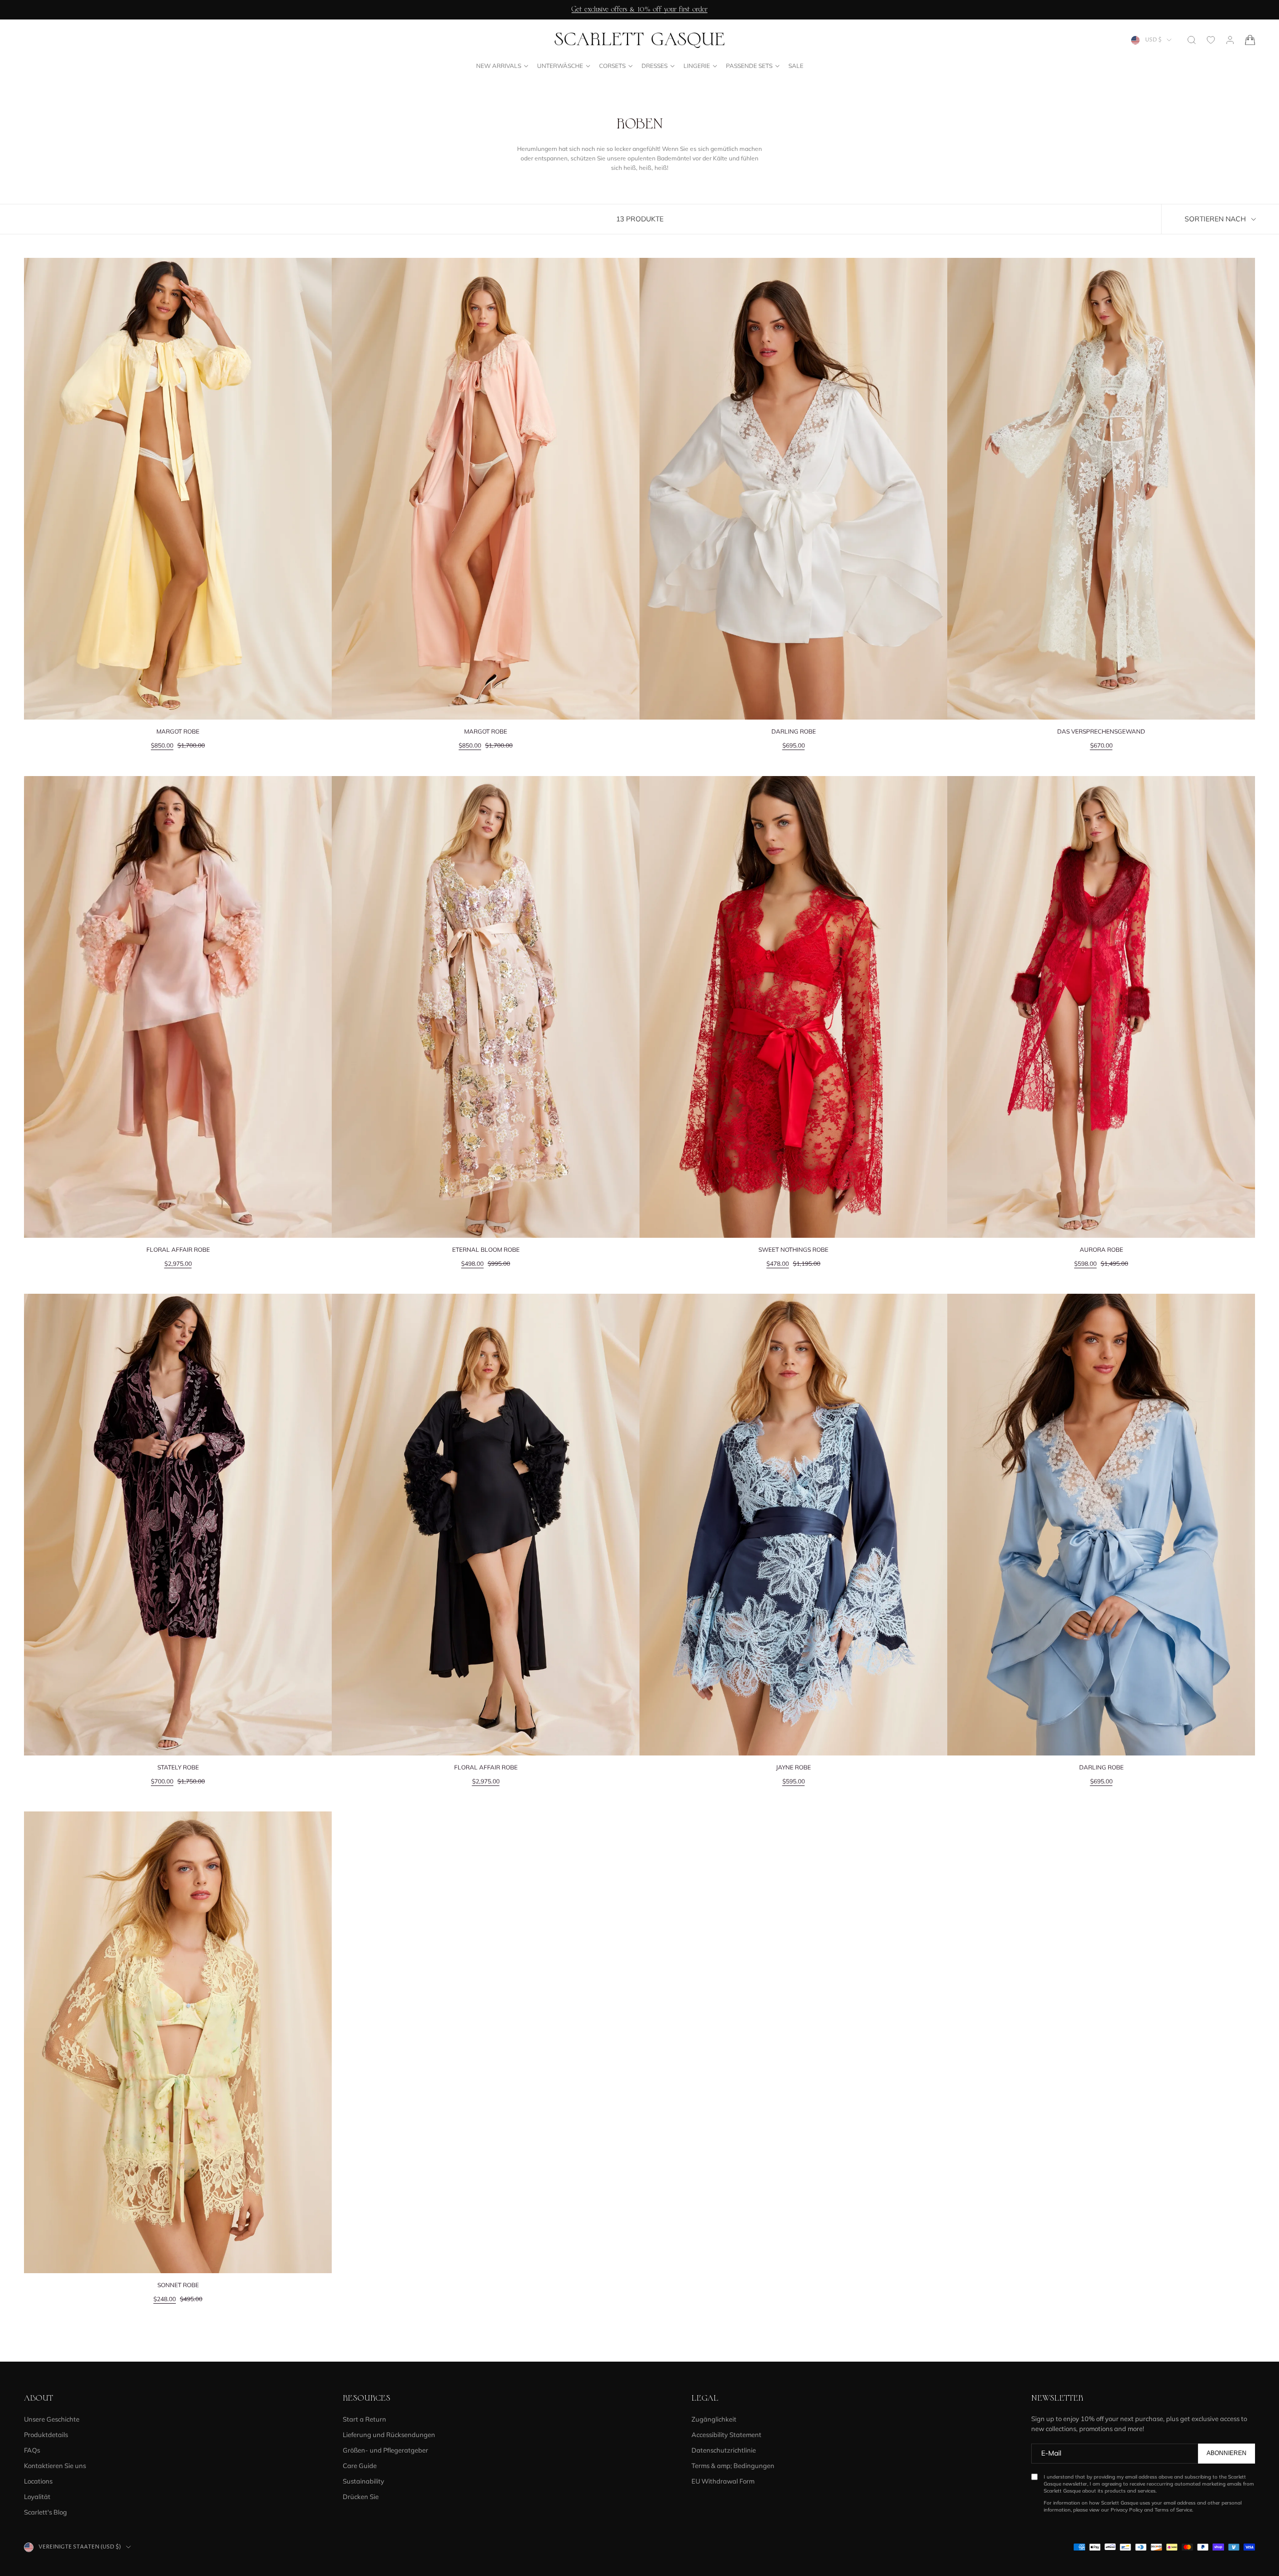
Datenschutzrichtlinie (724, 2450)
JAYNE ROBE (793, 1767)
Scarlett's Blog (45, 2512)
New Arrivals (499, 66)
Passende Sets (749, 66)
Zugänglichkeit (714, 2419)
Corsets (612, 66)
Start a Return (364, 2419)
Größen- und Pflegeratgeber (385, 2450)
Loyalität (37, 2497)
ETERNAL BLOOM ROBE (486, 1250)
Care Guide (360, 2466)
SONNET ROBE (178, 2285)
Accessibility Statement (726, 2435)
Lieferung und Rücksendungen (389, 2435)
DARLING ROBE (794, 731)
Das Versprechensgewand (1101, 731)
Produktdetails (46, 2435)
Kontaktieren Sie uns (55, 2466)
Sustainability (363, 2481)
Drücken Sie (361, 2497)
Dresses (654, 66)
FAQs (32, 2450)
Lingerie (697, 66)
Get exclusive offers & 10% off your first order (639, 9)
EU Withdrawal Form (723, 2481)
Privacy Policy (1127, 2510)
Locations (38, 2481)
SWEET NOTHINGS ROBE (793, 1250)
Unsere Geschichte (52, 2419)
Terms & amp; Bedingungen (733, 2466)
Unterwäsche (560, 66)
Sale (796, 66)
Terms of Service (1173, 2510)
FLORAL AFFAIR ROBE (178, 1250)
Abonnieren (1227, 2453)
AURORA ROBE (1101, 1250)
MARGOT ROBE (178, 731)
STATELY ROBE (178, 1767)
